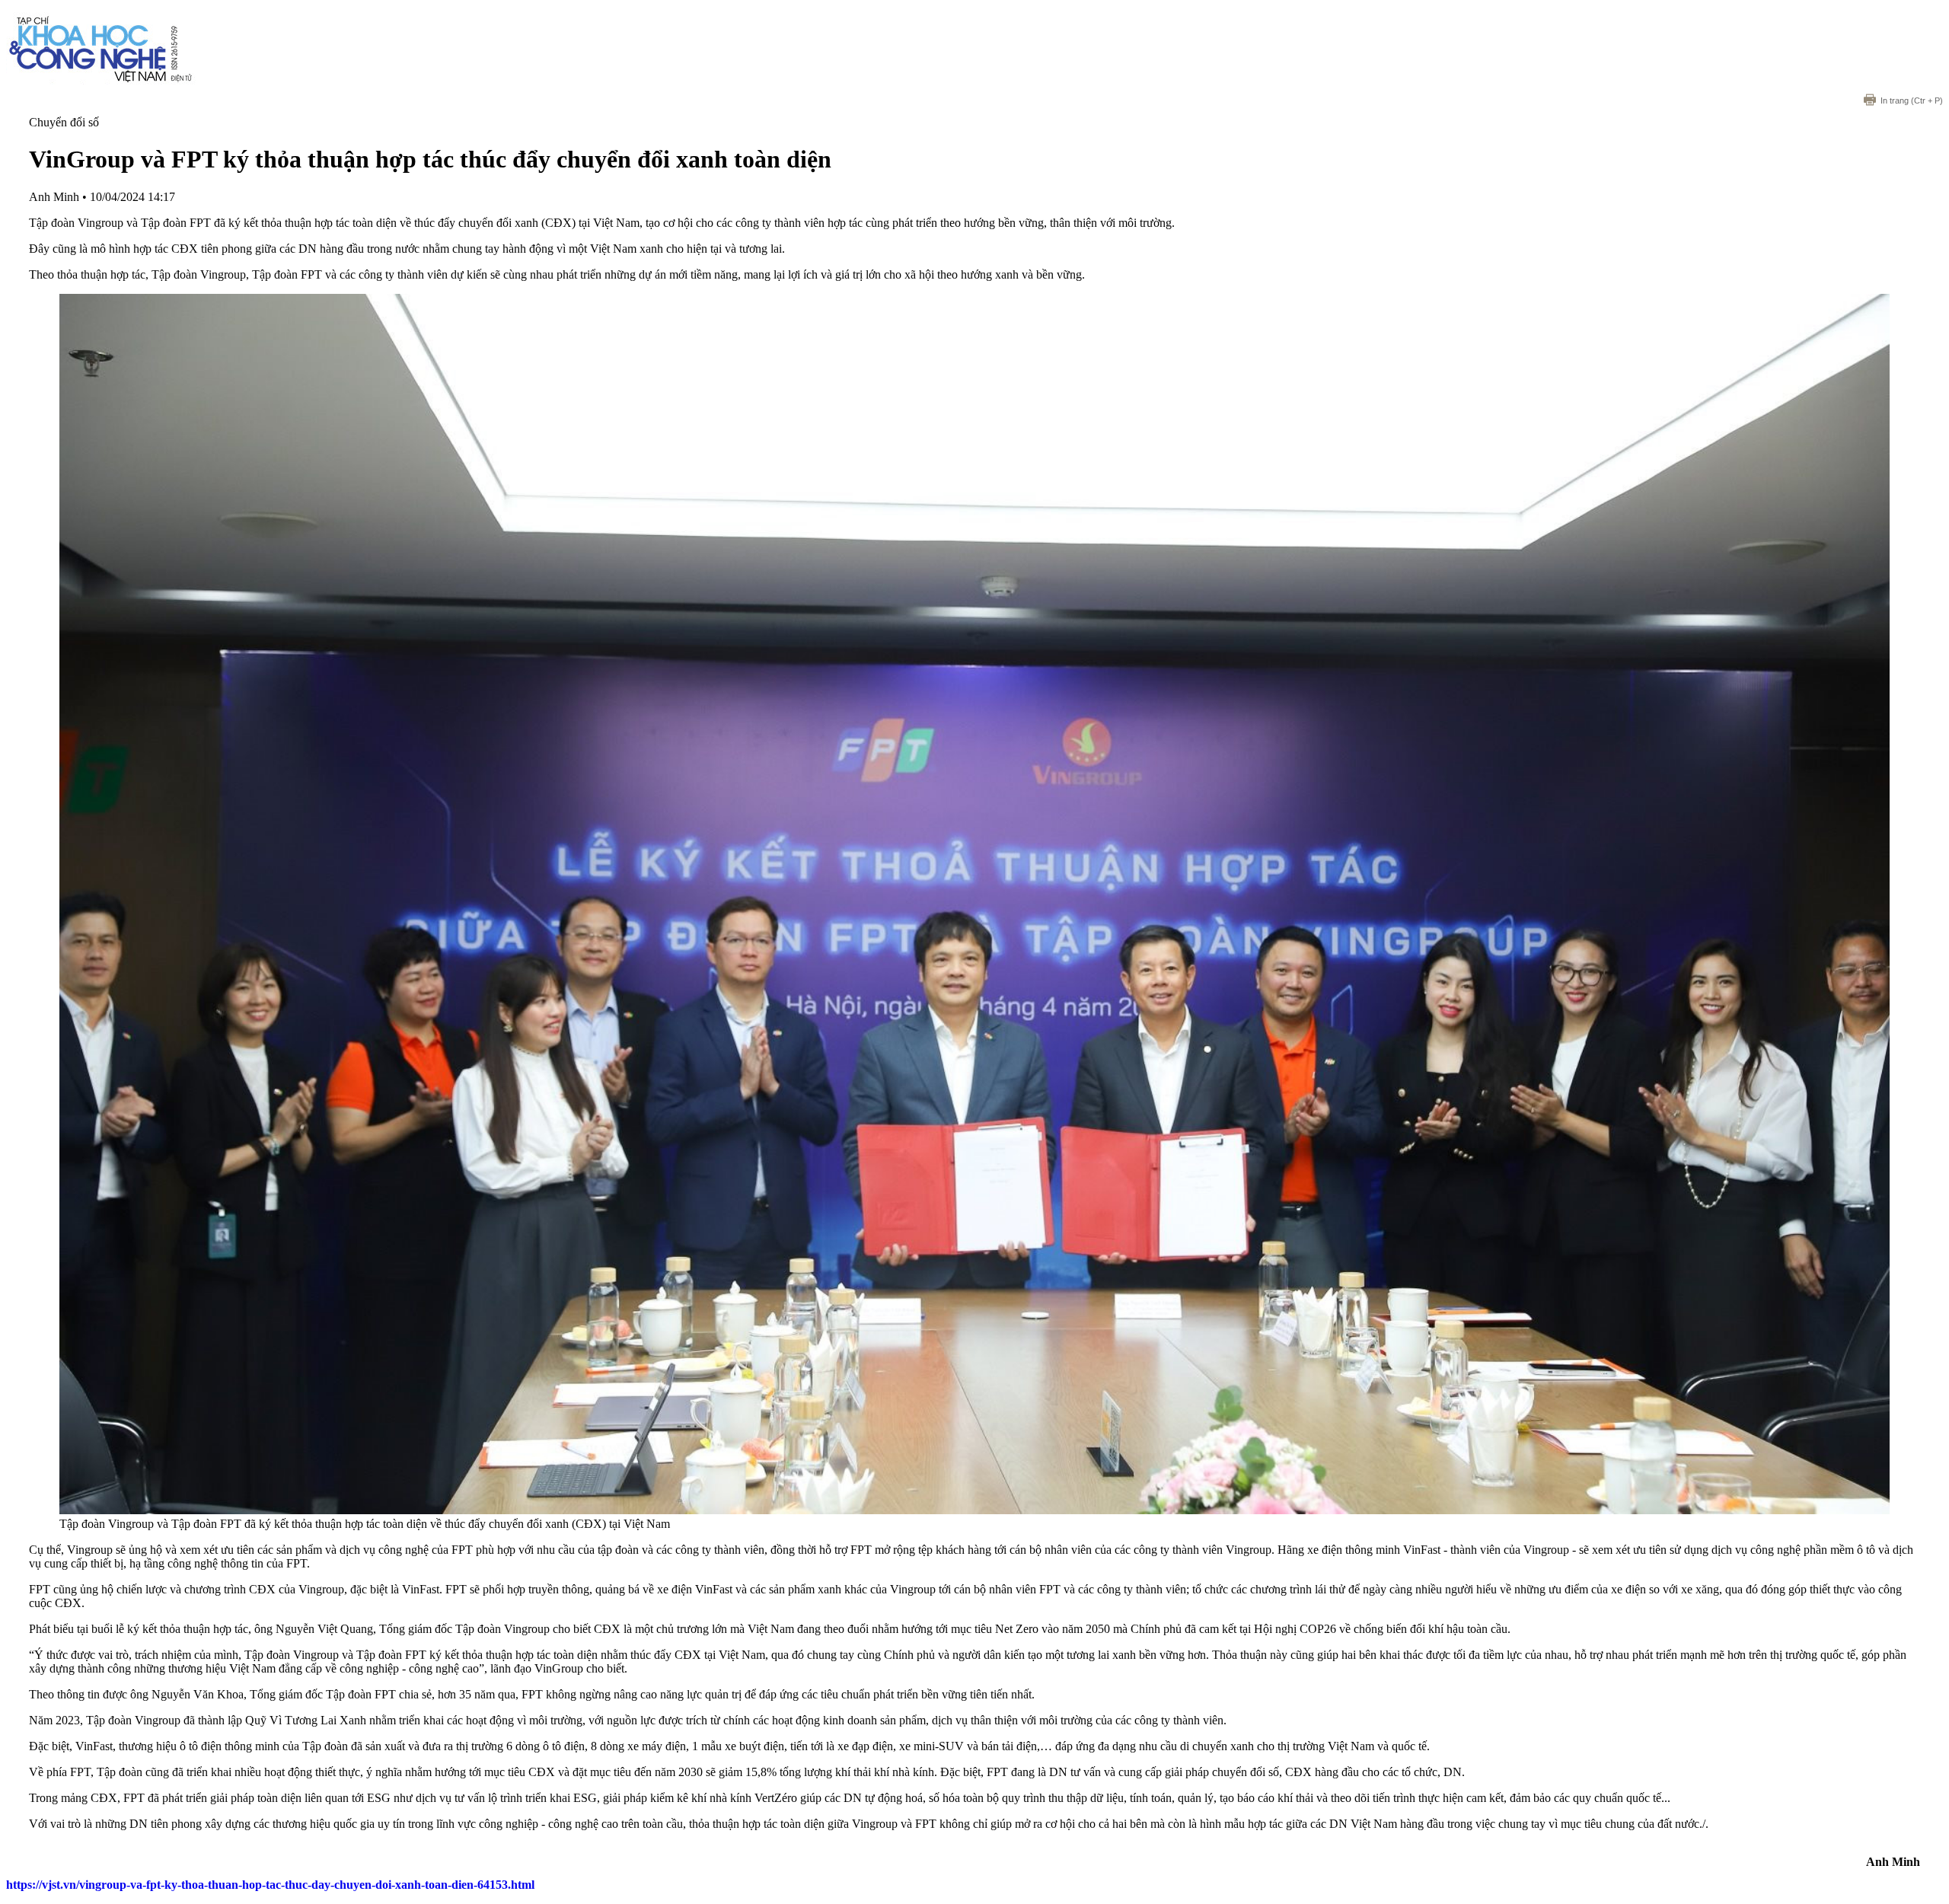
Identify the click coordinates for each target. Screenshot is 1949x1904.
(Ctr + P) (1912, 100)
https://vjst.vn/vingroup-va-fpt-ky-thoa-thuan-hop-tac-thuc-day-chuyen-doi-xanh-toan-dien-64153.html (270, 1885)
